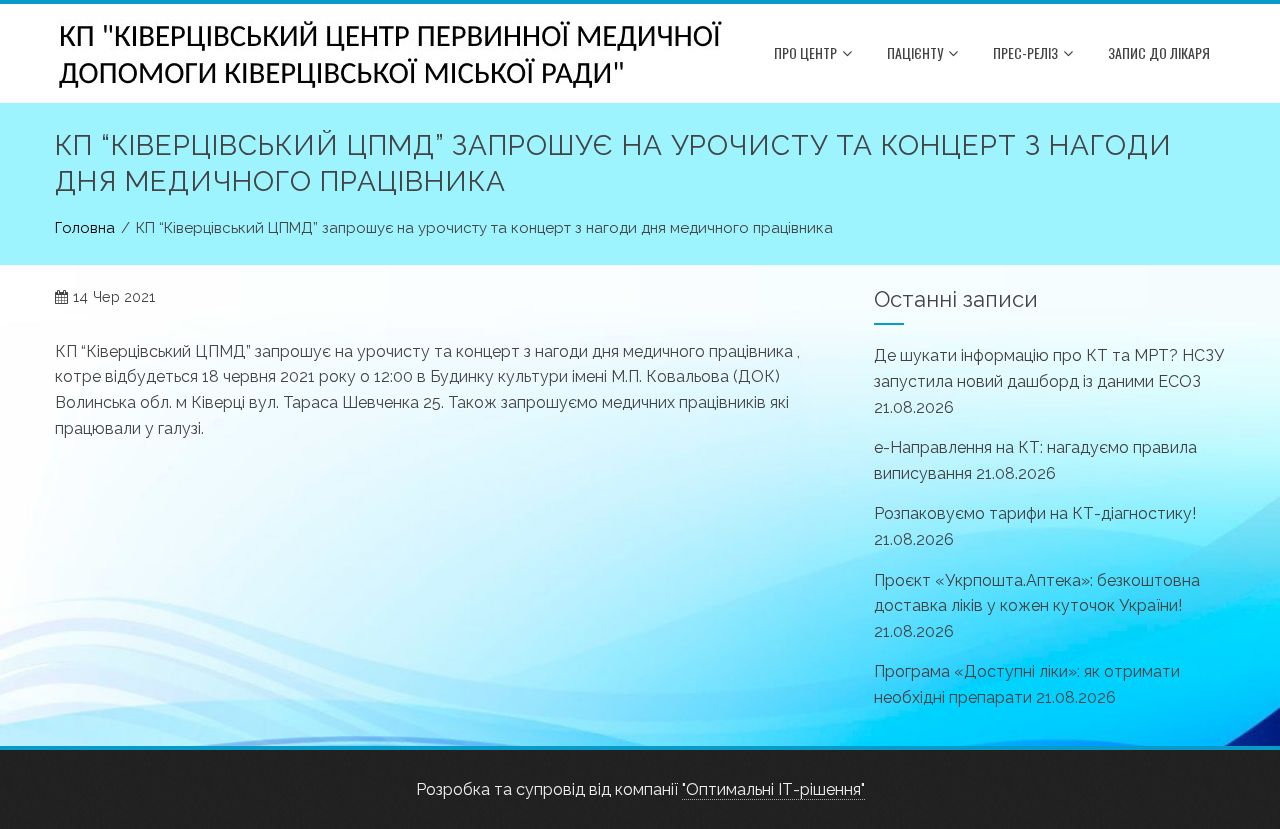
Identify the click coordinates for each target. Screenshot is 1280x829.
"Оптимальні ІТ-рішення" (773, 789)
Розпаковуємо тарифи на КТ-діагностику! (1035, 513)
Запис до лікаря (1159, 52)
